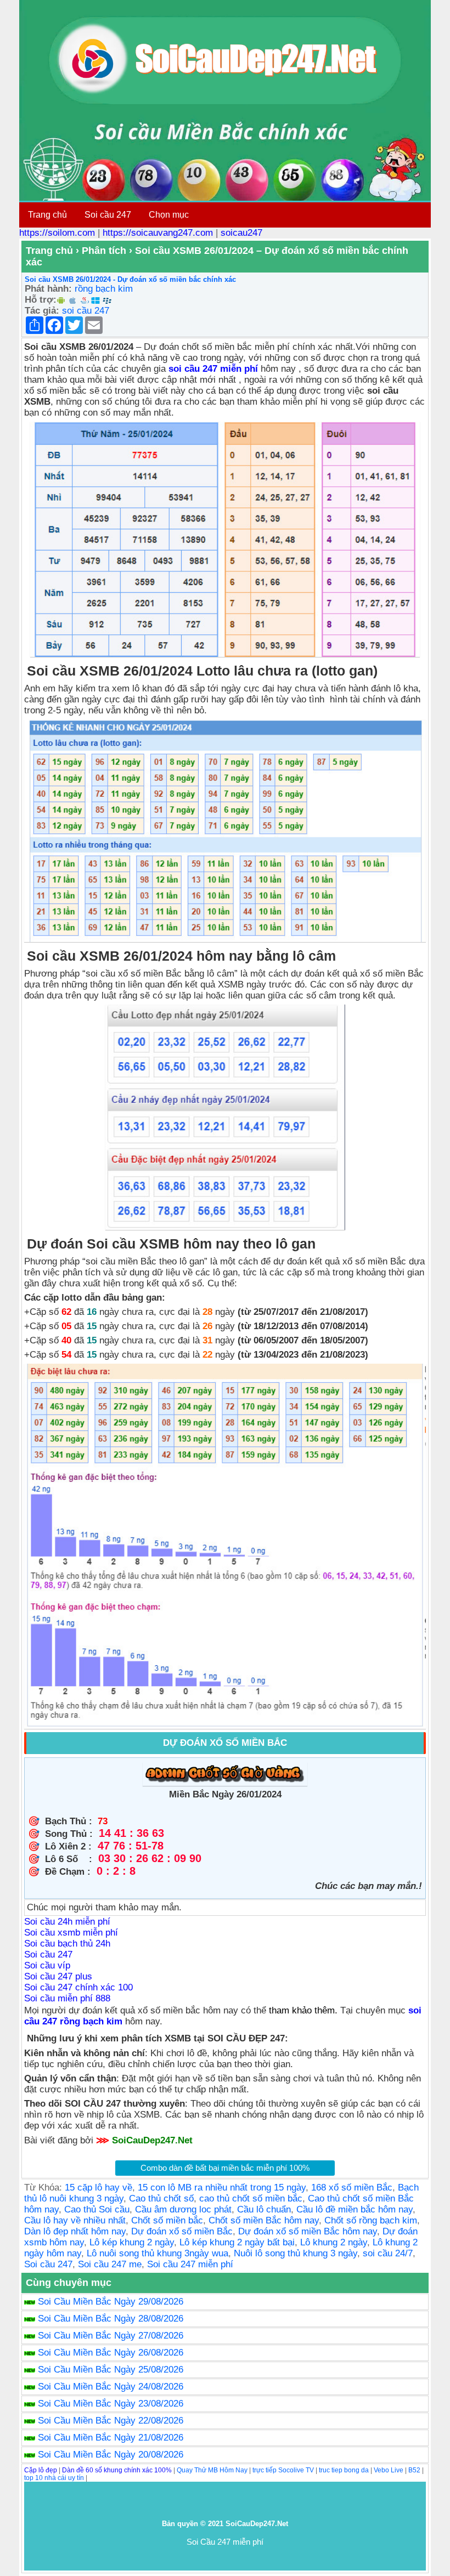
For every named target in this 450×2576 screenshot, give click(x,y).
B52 (414, 2470)
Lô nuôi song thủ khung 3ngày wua (157, 2253)
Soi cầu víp (47, 1965)
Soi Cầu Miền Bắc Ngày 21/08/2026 (111, 2438)
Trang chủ (47, 215)
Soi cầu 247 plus (58, 1976)
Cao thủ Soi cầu (97, 2209)
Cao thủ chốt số (161, 2198)
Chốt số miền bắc (167, 2220)
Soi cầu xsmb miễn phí (71, 1933)
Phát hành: (48, 289)
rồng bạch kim (104, 289)
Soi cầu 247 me (110, 2264)
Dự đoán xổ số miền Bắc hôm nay (308, 2231)
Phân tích (104, 251)
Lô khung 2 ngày (334, 2242)
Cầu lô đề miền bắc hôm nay (355, 2209)
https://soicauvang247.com (158, 233)
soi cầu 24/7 (388, 2253)
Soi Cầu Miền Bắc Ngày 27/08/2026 (111, 2336)
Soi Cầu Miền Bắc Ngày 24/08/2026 (111, 2387)
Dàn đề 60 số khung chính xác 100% (117, 2470)
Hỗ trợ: (41, 300)
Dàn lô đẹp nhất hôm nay (75, 2231)
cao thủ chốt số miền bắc (251, 2198)
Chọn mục (169, 215)
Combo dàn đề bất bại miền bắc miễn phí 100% (225, 2168)
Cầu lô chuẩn (264, 2209)
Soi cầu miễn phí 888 (67, 1998)
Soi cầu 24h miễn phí (67, 1922)
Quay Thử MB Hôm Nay (212, 2470)
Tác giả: (42, 311)
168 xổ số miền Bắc (352, 2188)
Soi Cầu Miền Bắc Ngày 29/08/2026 (111, 2302)
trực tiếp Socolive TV (283, 2470)
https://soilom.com (57, 233)
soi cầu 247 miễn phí (215, 369)
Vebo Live (389, 2470)
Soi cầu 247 (108, 215)
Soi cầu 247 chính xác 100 (78, 1987)
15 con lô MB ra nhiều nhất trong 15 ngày (222, 2188)
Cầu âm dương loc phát (183, 2209)
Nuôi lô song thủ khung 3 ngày (296, 2253)
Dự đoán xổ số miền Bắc (182, 2231)
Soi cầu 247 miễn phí (190, 2264)
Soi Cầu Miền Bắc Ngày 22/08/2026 (111, 2421)
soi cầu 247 (86, 311)
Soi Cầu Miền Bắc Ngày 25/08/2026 (111, 2370)
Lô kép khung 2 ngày (132, 2242)
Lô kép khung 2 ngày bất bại (237, 2242)
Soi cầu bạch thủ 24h (67, 1944)
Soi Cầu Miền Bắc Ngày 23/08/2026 (111, 2404)
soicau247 (241, 233)
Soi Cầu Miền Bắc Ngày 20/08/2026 (111, 2455)
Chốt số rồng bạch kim (371, 2220)
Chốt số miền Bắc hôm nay (264, 2220)
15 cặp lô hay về (99, 2188)
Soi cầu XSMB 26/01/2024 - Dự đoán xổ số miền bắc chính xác (130, 279)
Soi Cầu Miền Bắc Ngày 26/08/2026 (111, 2353)
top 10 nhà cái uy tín (54, 2478)
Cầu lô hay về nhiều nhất (75, 2220)
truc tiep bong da (344, 2470)
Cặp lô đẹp (41, 2470)
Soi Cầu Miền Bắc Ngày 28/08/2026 (111, 2319)
